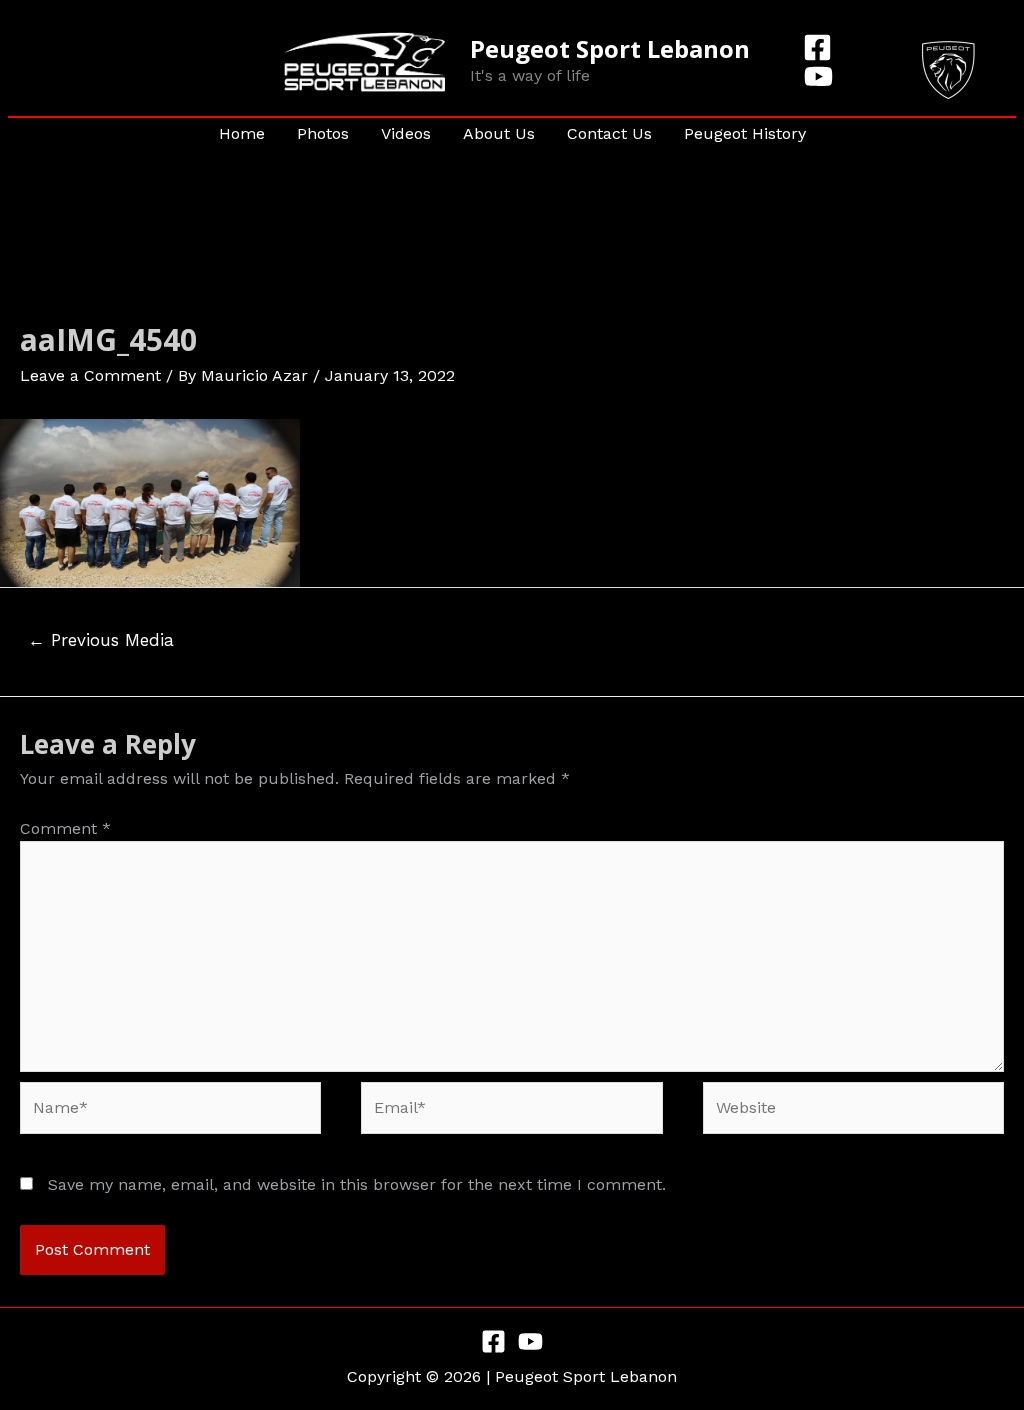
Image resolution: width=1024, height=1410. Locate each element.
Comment (65, 828)
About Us (499, 133)
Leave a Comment (90, 375)
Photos (323, 133)
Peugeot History (745, 133)
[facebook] (820, 47)
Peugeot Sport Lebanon (610, 48)
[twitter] (821, 76)
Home (242, 133)
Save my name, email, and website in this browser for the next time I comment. (357, 1184)
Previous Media (101, 640)
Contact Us (609, 133)
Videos (406, 133)
